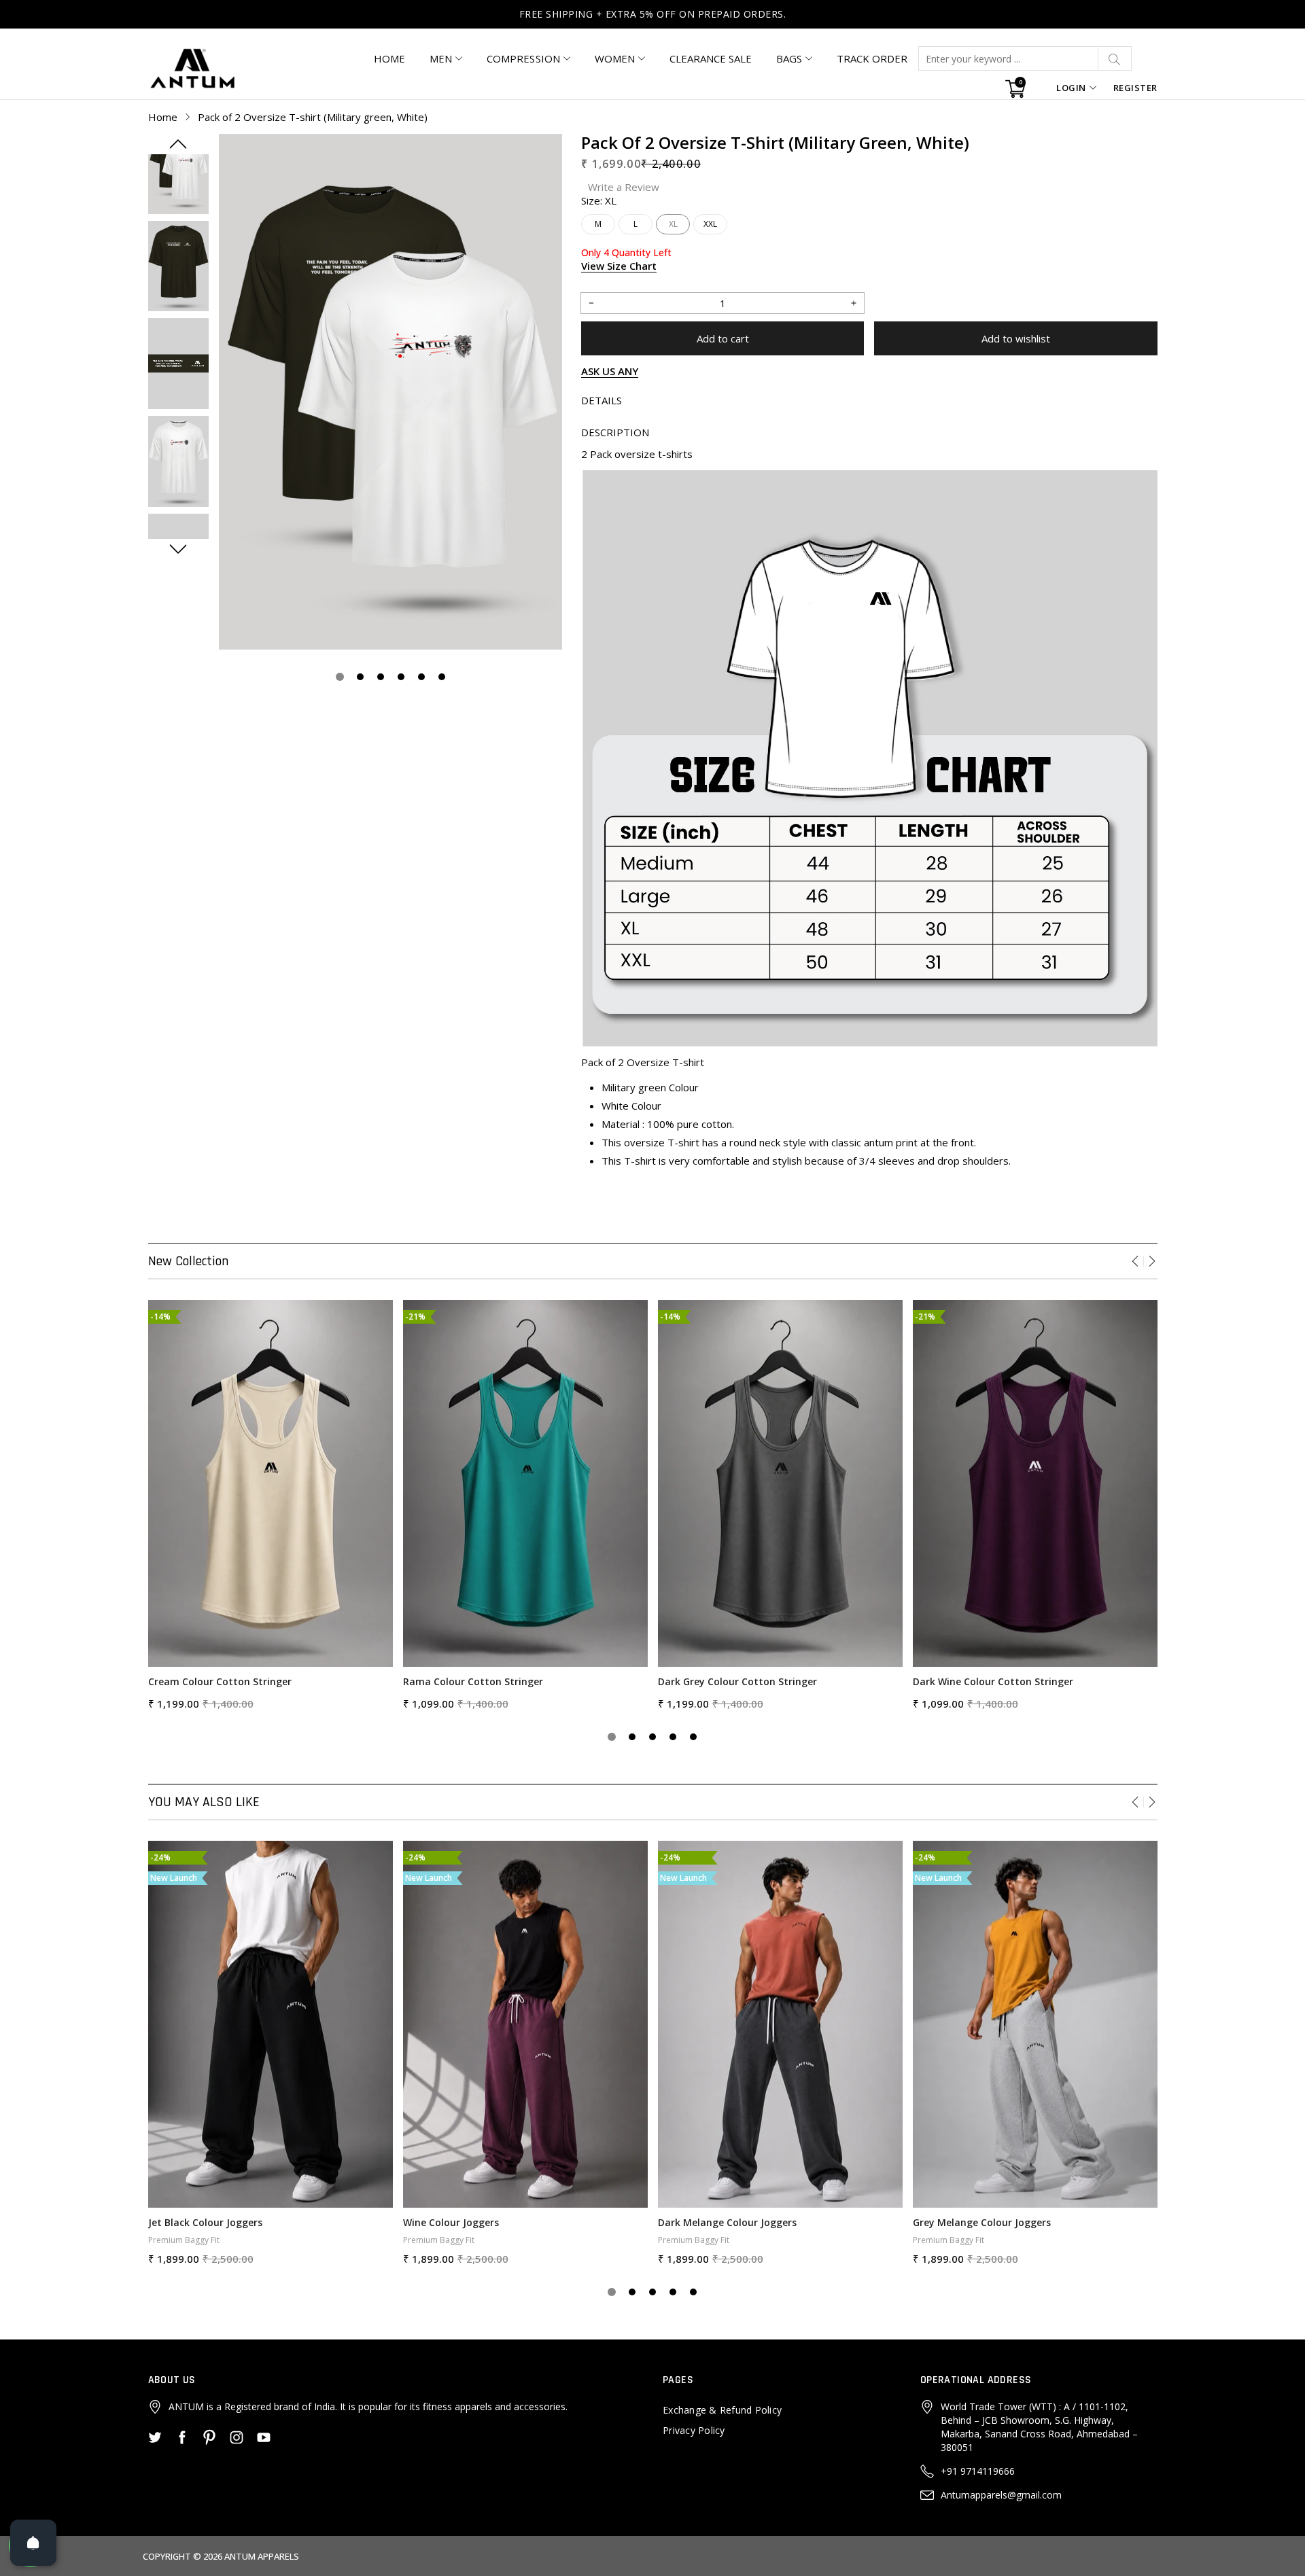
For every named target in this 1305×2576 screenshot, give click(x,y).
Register (1135, 88)
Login (1071, 88)
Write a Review (624, 187)
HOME (389, 58)
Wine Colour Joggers (451, 2222)
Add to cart (723, 338)
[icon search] (1115, 58)
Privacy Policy (694, 2430)
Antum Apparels (262, 2556)
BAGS (789, 58)
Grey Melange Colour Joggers (982, 2222)
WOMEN (615, 58)
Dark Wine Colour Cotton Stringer (993, 1681)
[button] (178, 144)
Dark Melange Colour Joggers (727, 2222)
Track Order (872, 58)
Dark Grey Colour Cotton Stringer (737, 1681)
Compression (523, 58)
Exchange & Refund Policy (722, 2410)
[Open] (33, 2543)
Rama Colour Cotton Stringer (473, 1681)
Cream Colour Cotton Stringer (220, 1681)
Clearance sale (711, 58)
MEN (441, 58)
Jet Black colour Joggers (205, 2222)
